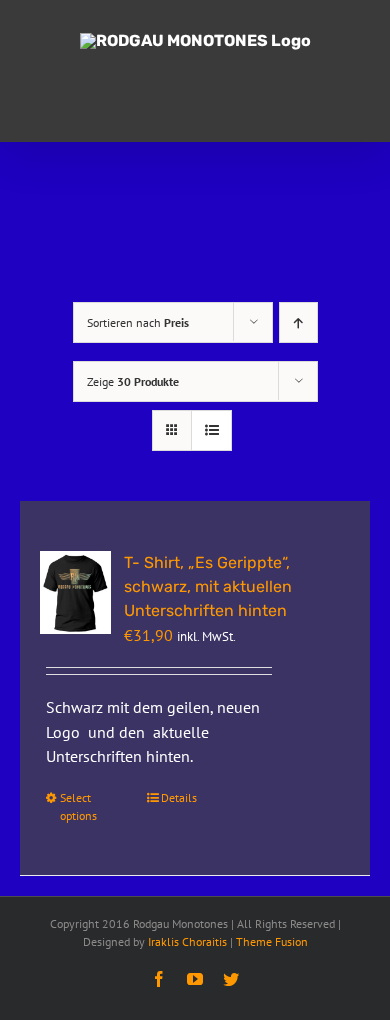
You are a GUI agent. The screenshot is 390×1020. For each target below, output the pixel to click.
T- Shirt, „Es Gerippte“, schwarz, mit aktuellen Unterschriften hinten (208, 586)
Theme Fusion (272, 941)
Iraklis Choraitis (187, 941)
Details (179, 797)
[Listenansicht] (211, 430)
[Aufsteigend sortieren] (298, 322)
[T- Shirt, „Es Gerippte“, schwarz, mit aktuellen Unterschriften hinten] (75, 592)
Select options (78, 806)
